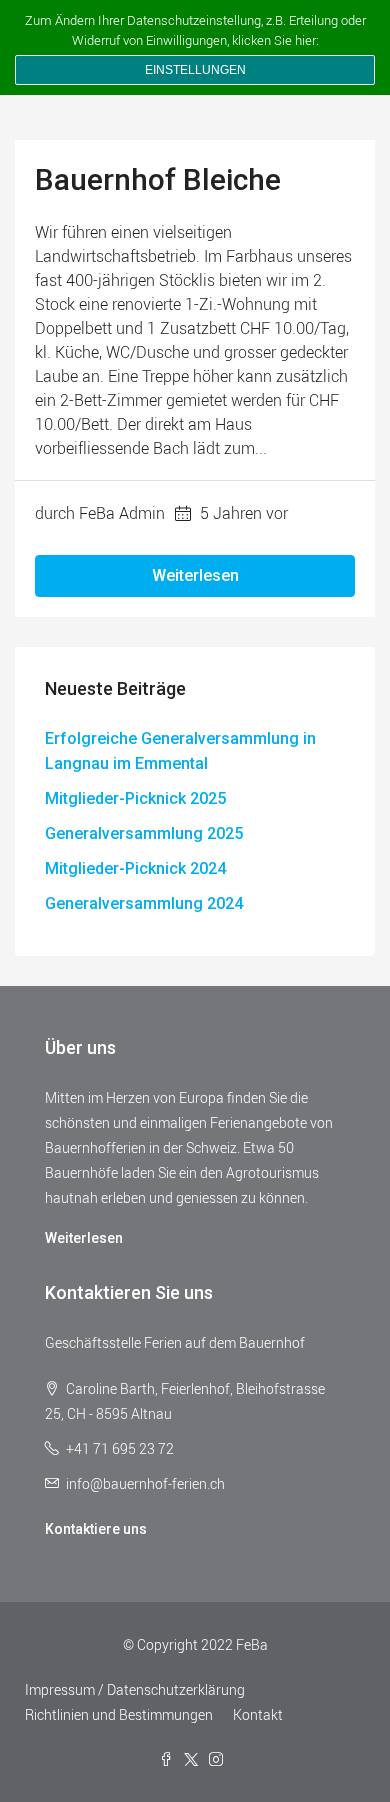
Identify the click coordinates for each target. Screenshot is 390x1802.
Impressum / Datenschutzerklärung (135, 1689)
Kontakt (258, 1714)
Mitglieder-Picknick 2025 (135, 798)
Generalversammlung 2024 (144, 903)
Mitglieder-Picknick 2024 (135, 868)
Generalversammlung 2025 (144, 833)
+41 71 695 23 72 (120, 1448)
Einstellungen (195, 70)
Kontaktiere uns (96, 1529)
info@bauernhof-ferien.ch (145, 1483)
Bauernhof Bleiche (158, 179)
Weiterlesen (195, 575)
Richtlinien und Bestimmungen (119, 1714)
